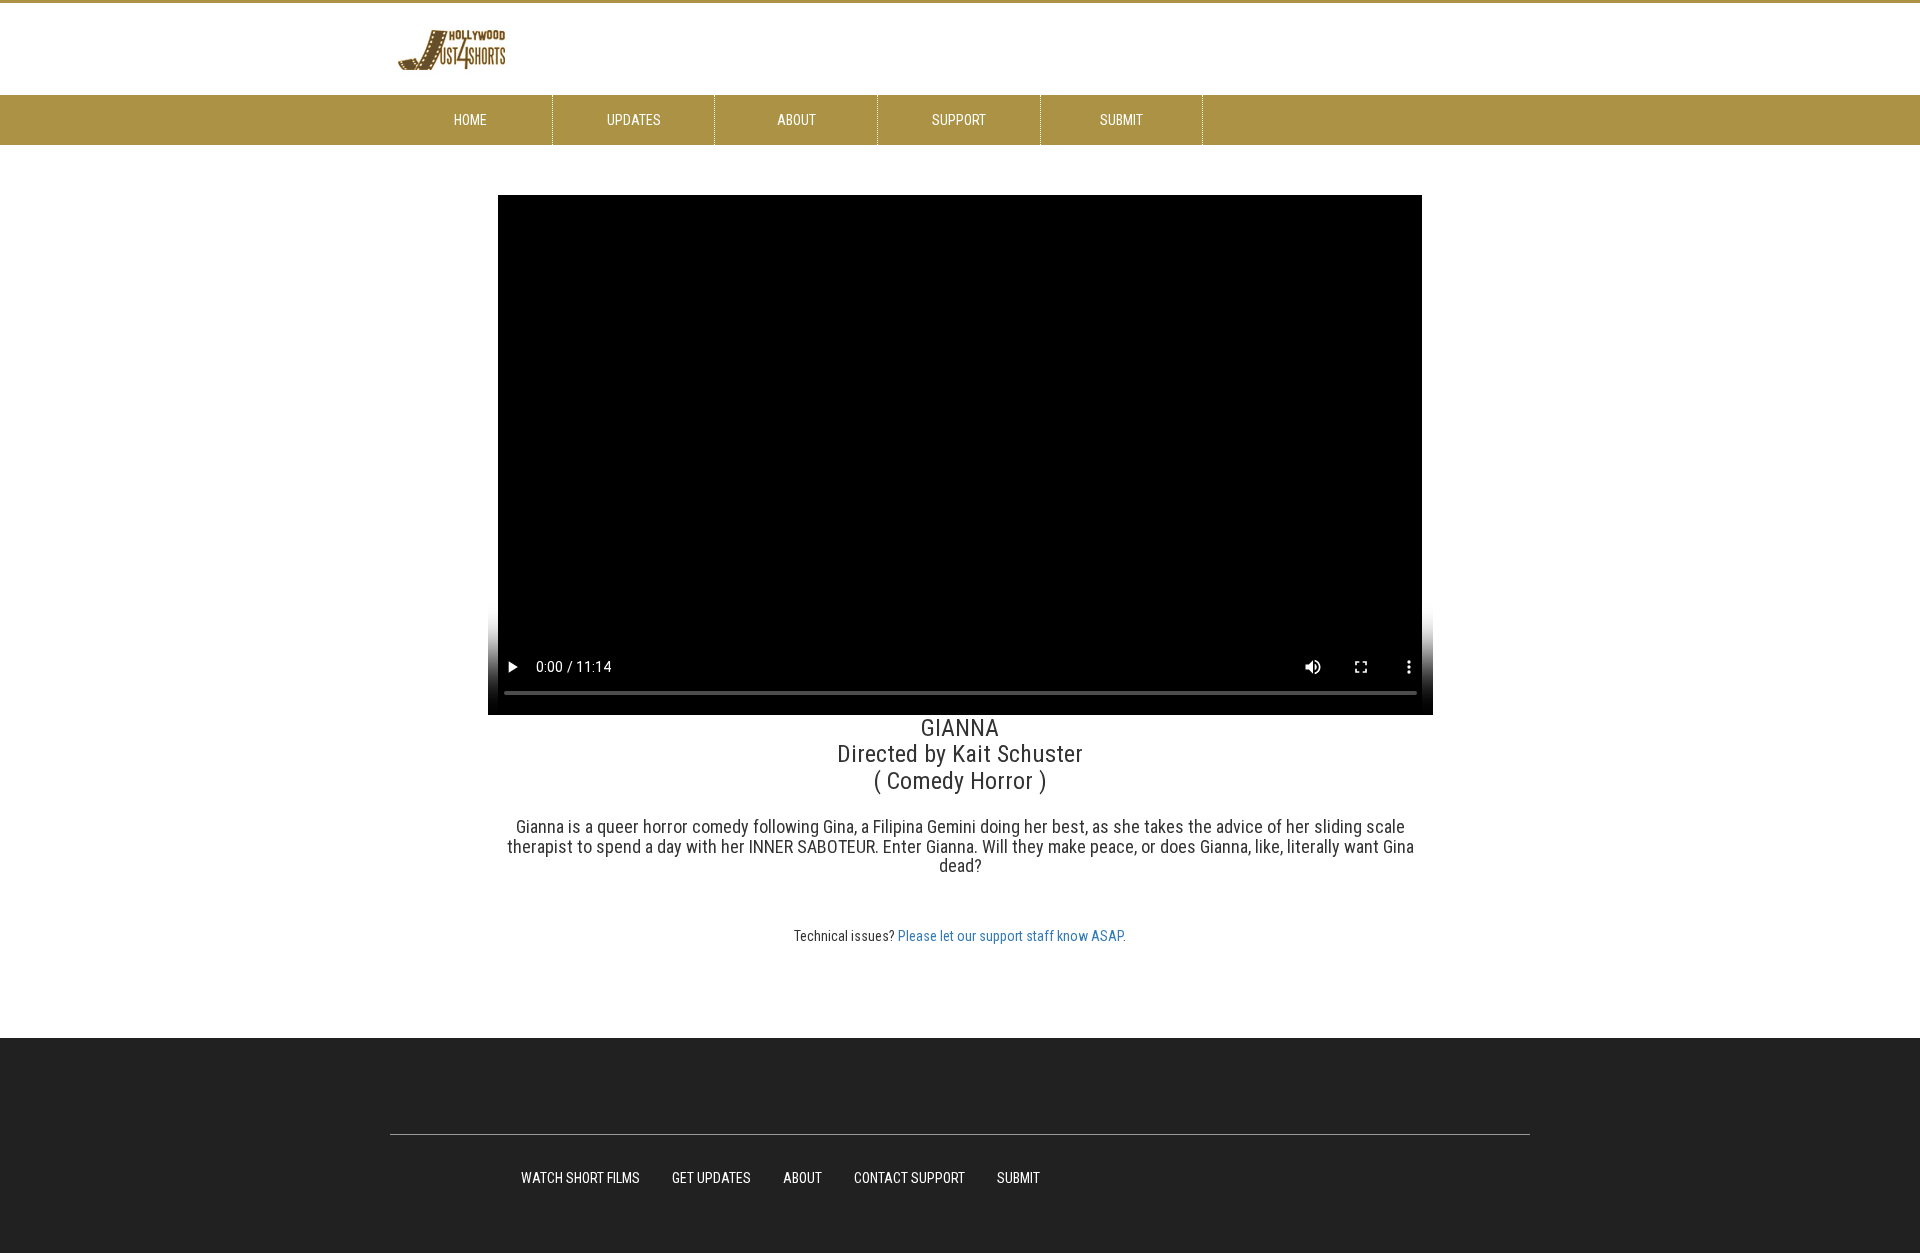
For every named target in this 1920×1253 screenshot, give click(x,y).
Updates (634, 120)
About (796, 120)
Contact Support (909, 1178)
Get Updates (711, 1178)
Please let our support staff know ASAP (1010, 936)
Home (470, 120)
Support (959, 120)
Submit (1121, 120)
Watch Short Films (580, 1178)
